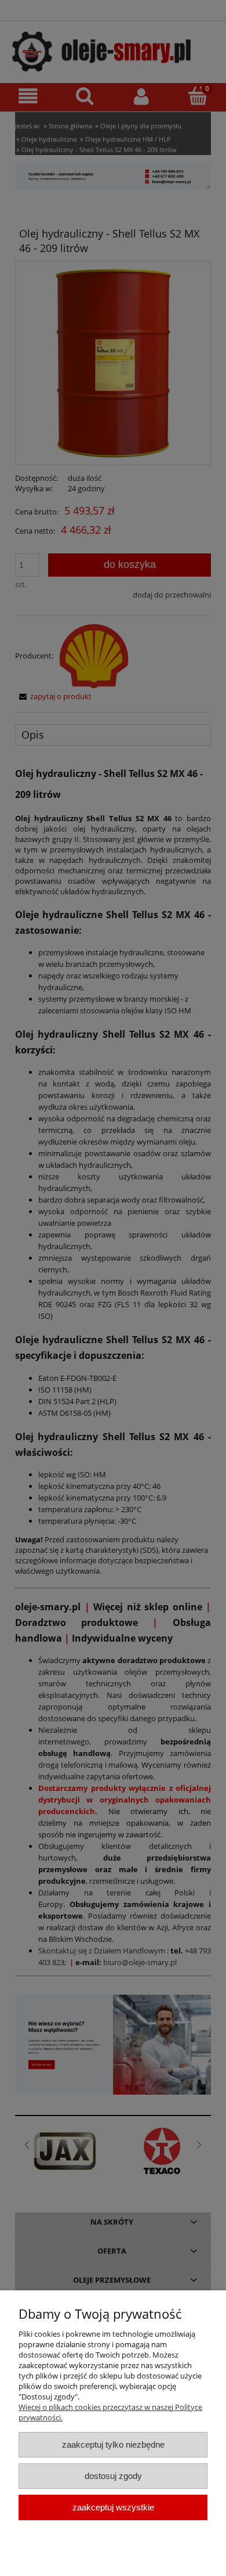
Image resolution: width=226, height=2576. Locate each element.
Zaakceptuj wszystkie (113, 2507)
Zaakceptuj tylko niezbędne (113, 2444)
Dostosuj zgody (113, 2476)
